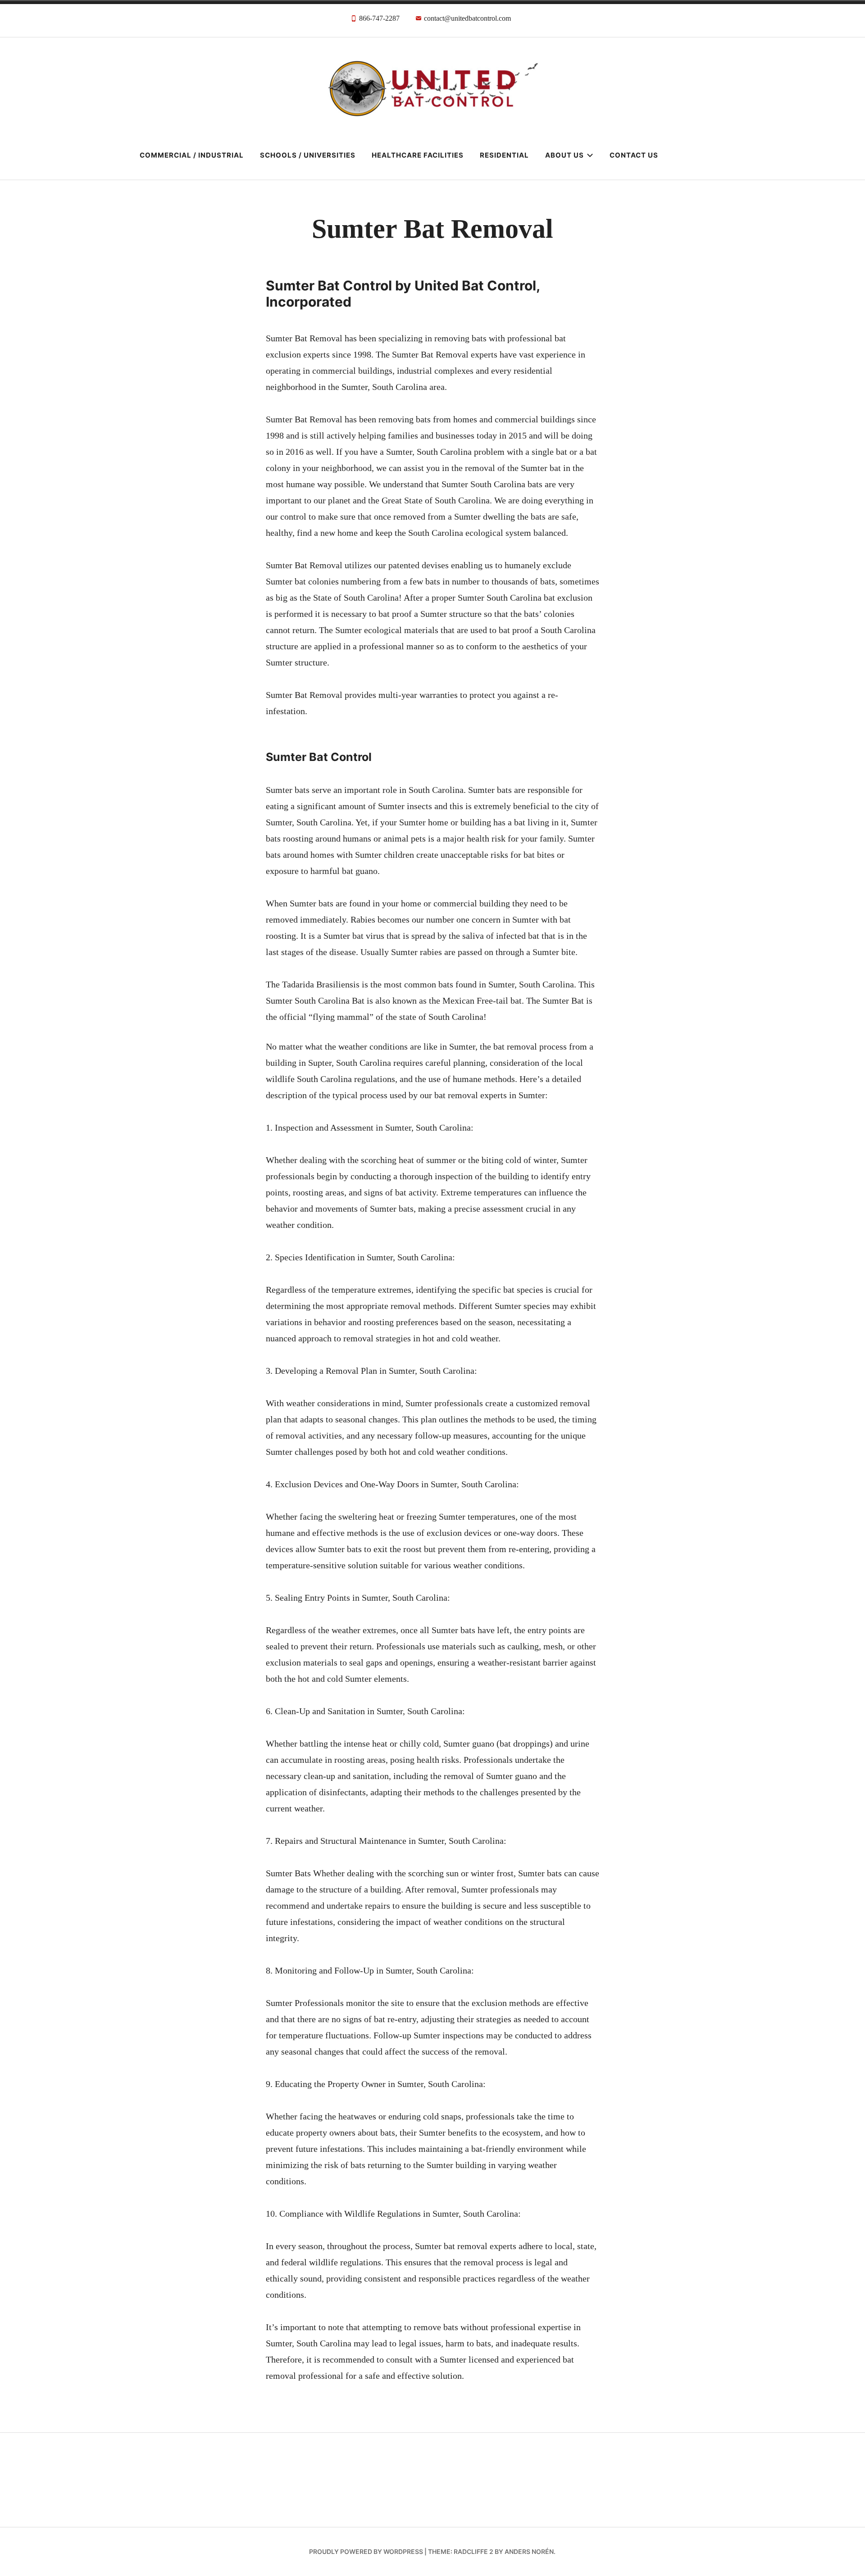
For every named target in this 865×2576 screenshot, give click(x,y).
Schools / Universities (308, 155)
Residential (504, 155)
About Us (565, 155)
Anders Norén (529, 2551)
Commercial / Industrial (192, 155)
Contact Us (634, 155)
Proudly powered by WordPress (366, 2551)
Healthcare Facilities (418, 155)
